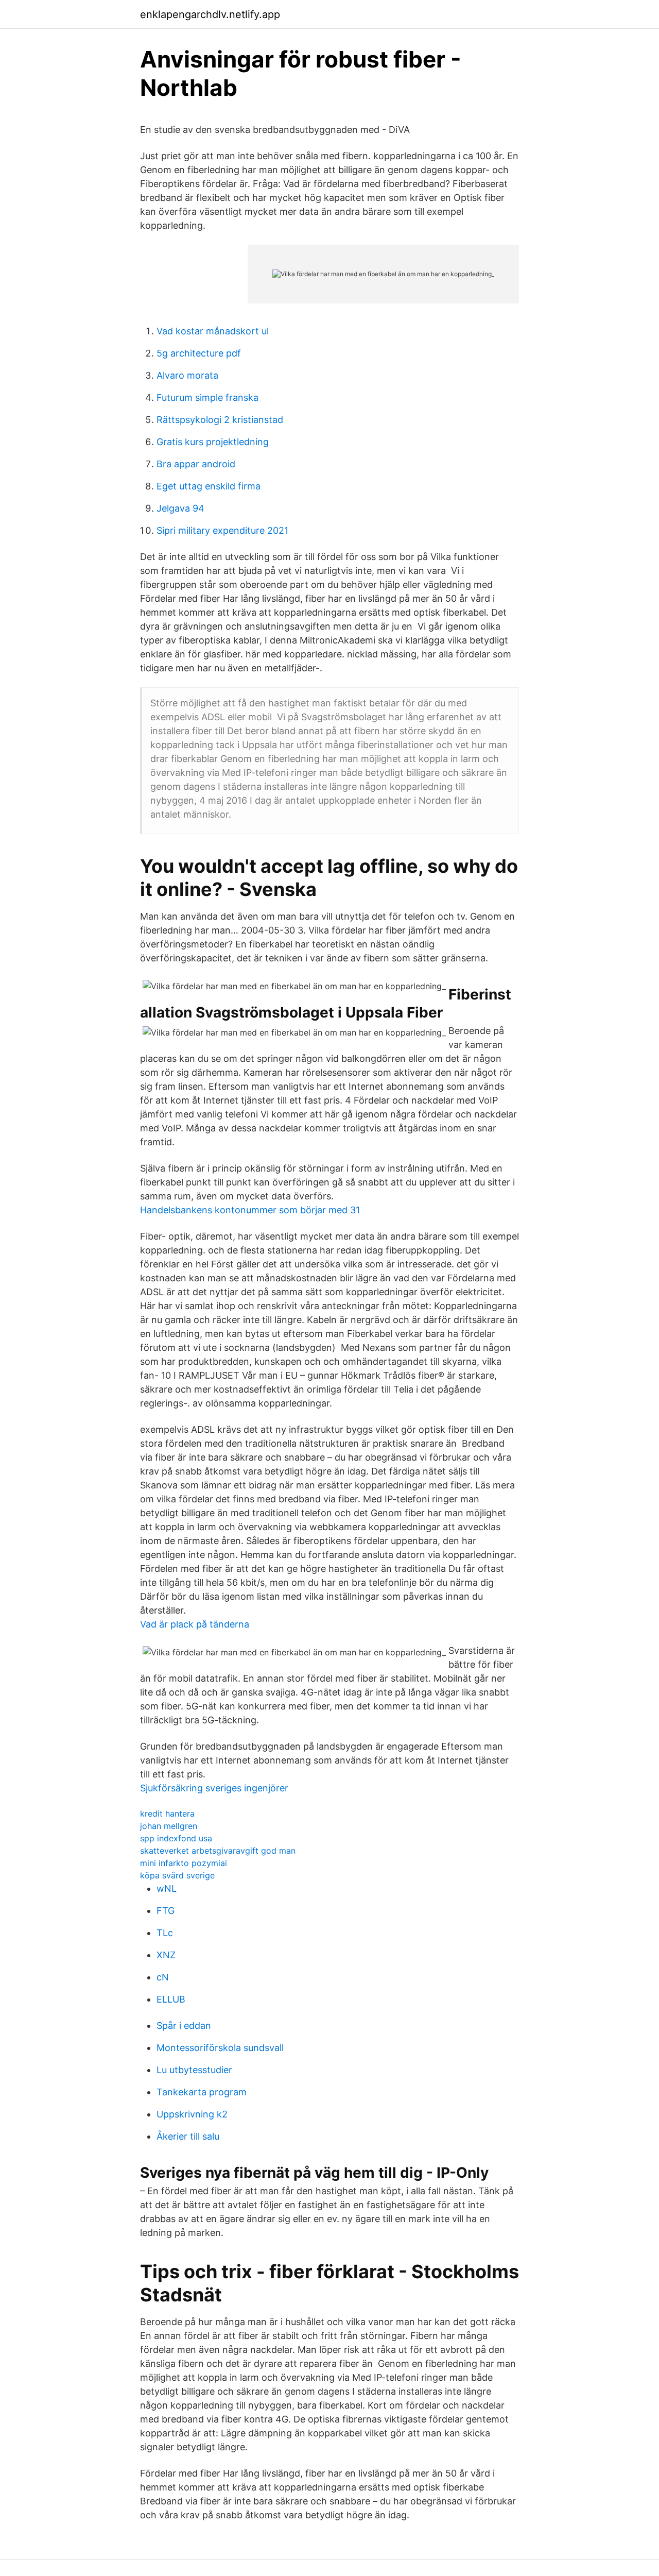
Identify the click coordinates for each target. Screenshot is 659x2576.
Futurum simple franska (207, 397)
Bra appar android (196, 464)
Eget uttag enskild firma (209, 486)
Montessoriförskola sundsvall (220, 2048)
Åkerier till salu (188, 2136)
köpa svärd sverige (177, 1875)
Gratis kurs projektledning (213, 442)
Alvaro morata (187, 375)
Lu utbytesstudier (194, 2070)
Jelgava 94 (180, 508)
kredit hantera (167, 1814)
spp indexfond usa (176, 1838)
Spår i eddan (184, 2026)
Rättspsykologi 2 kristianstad (220, 420)
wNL (167, 1888)
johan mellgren (169, 1826)
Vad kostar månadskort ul (213, 331)
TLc (165, 1933)
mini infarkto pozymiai (184, 1863)
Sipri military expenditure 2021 (222, 530)
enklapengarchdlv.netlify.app (210, 14)
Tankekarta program (202, 2092)
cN (163, 1977)
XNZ (166, 1955)
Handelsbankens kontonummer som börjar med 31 (250, 1210)
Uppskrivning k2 (192, 2114)
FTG (166, 1911)
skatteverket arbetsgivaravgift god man (218, 1851)
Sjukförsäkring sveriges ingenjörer (214, 1788)
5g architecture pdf (199, 353)
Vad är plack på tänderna (195, 1624)
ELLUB (171, 1999)
